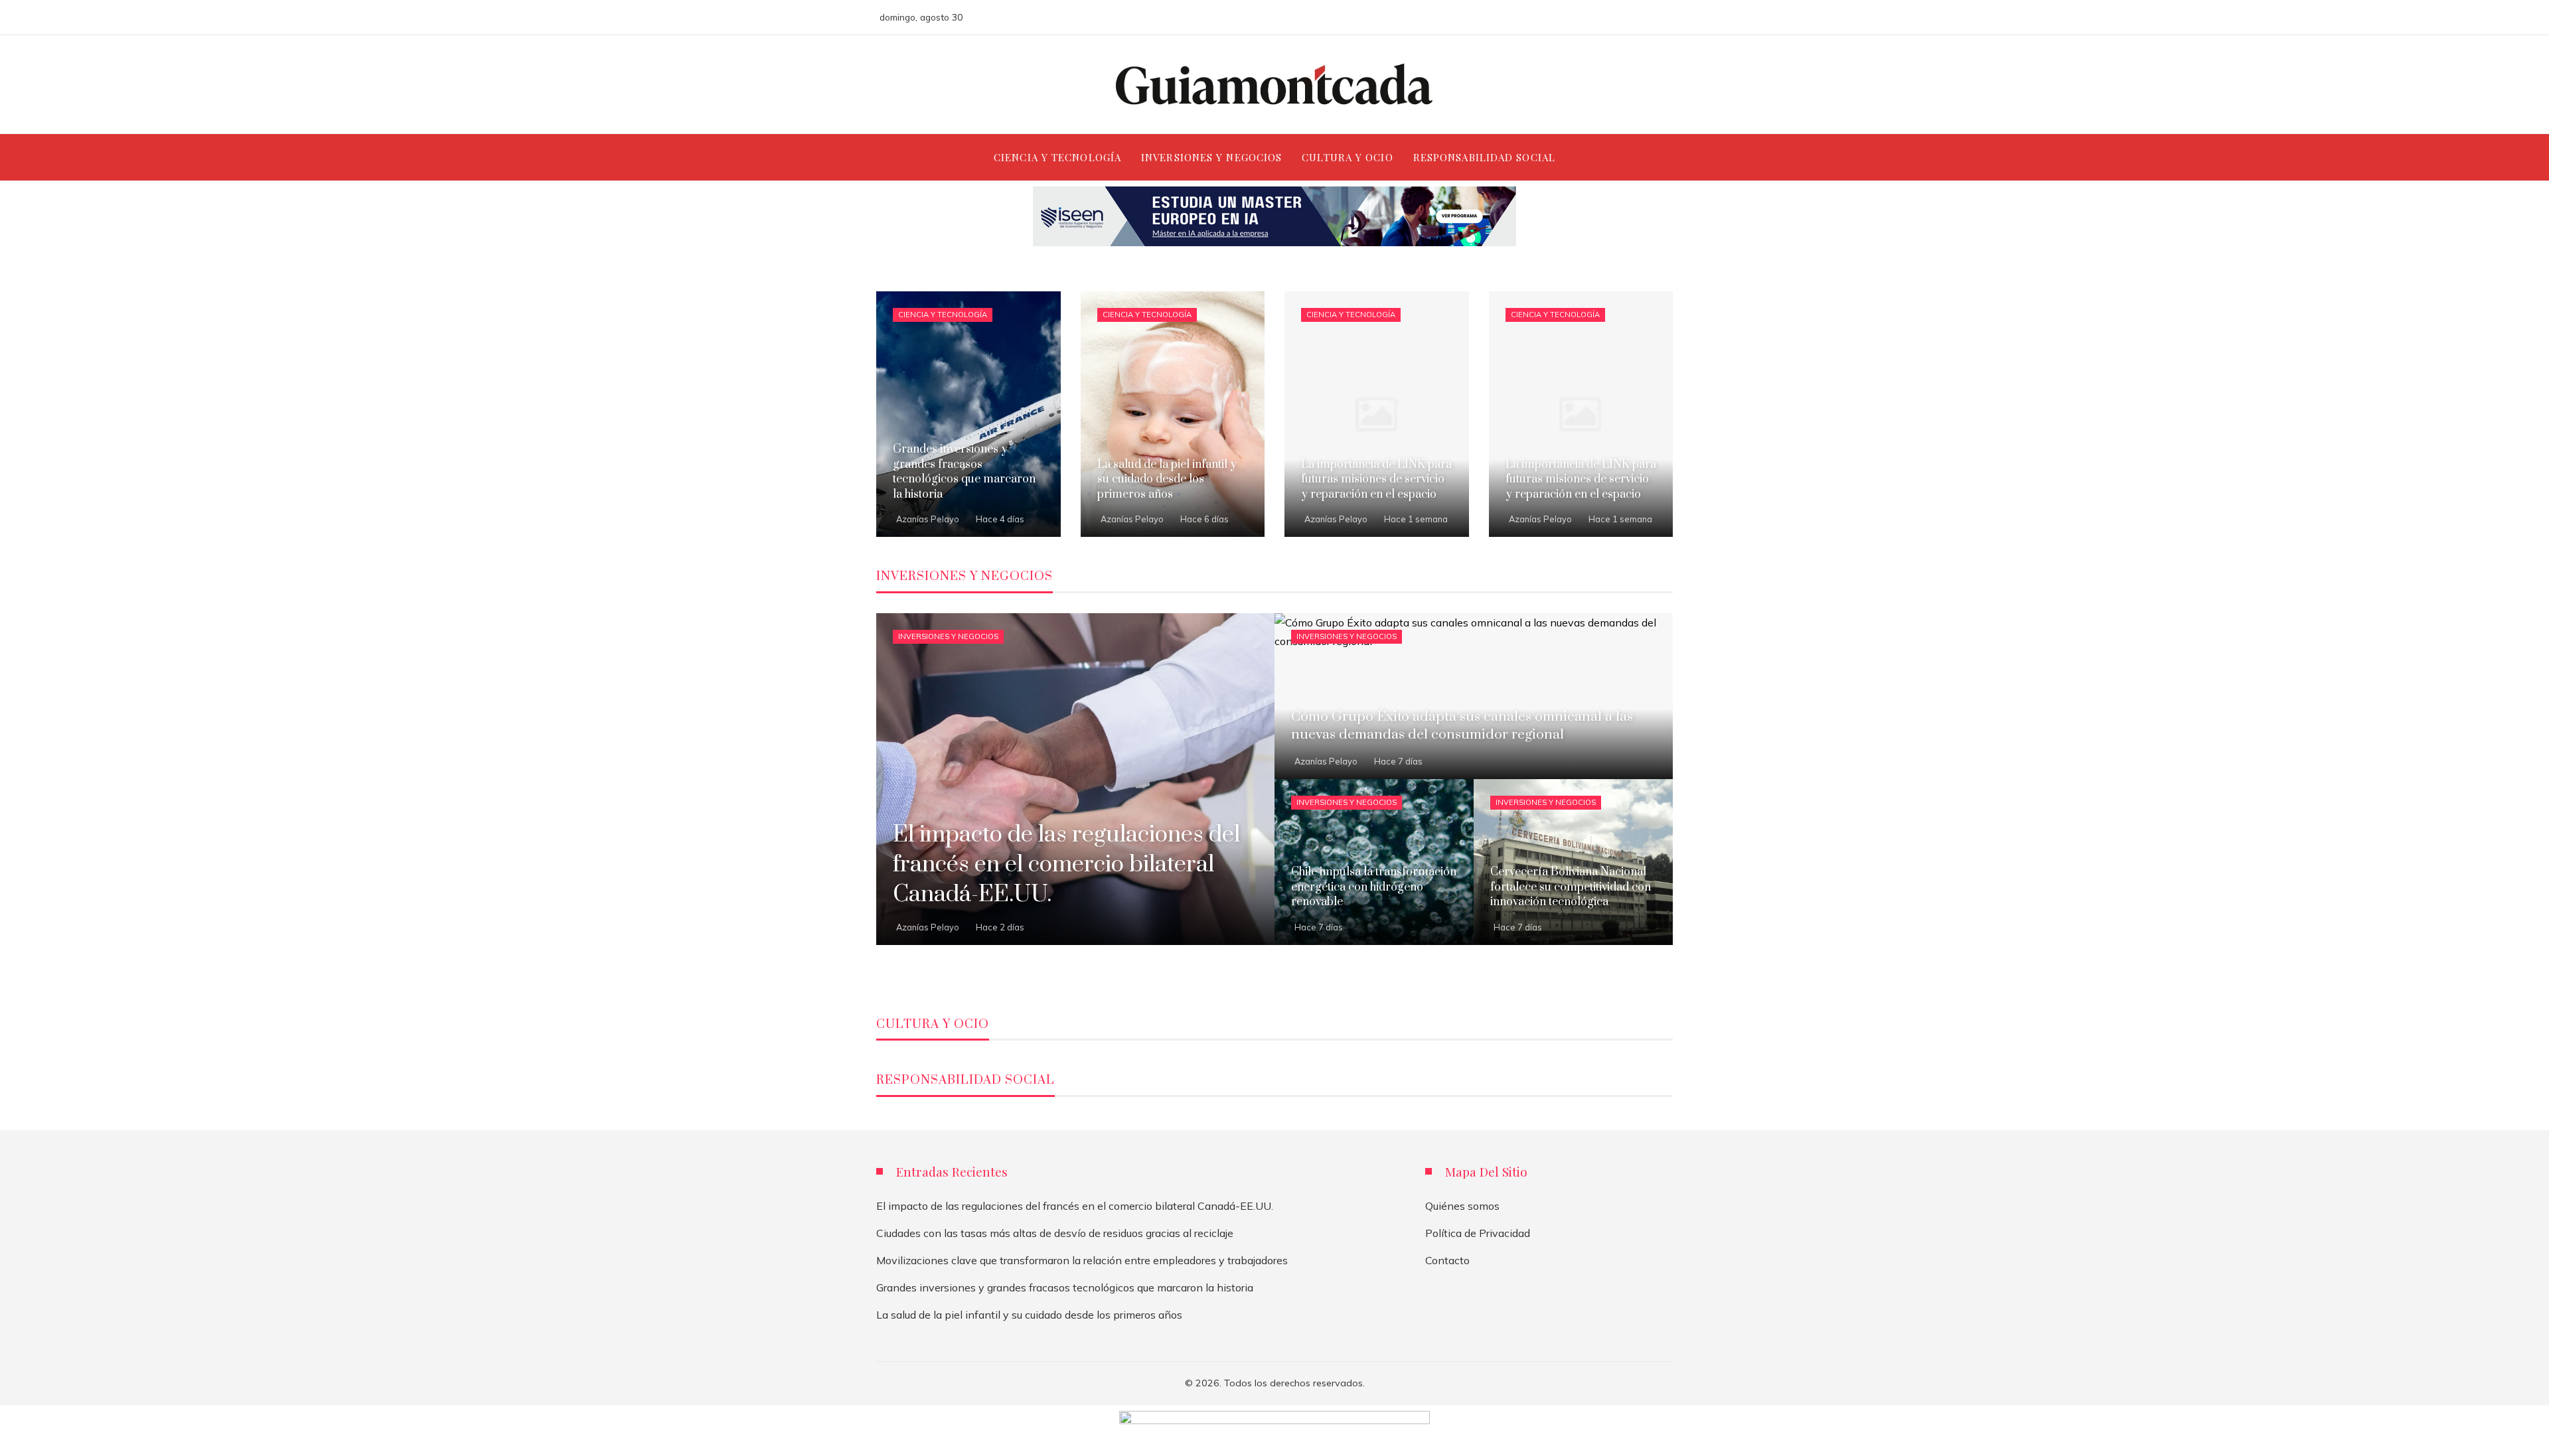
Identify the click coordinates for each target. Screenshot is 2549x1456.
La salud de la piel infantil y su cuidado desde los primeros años (1029, 1315)
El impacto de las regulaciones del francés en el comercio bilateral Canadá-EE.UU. (1075, 1206)
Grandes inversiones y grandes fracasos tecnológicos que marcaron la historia (1065, 1287)
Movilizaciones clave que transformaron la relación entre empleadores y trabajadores (1082, 1260)
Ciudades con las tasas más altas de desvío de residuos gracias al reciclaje (1055, 1233)
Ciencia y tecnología (943, 315)
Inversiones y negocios (948, 636)
